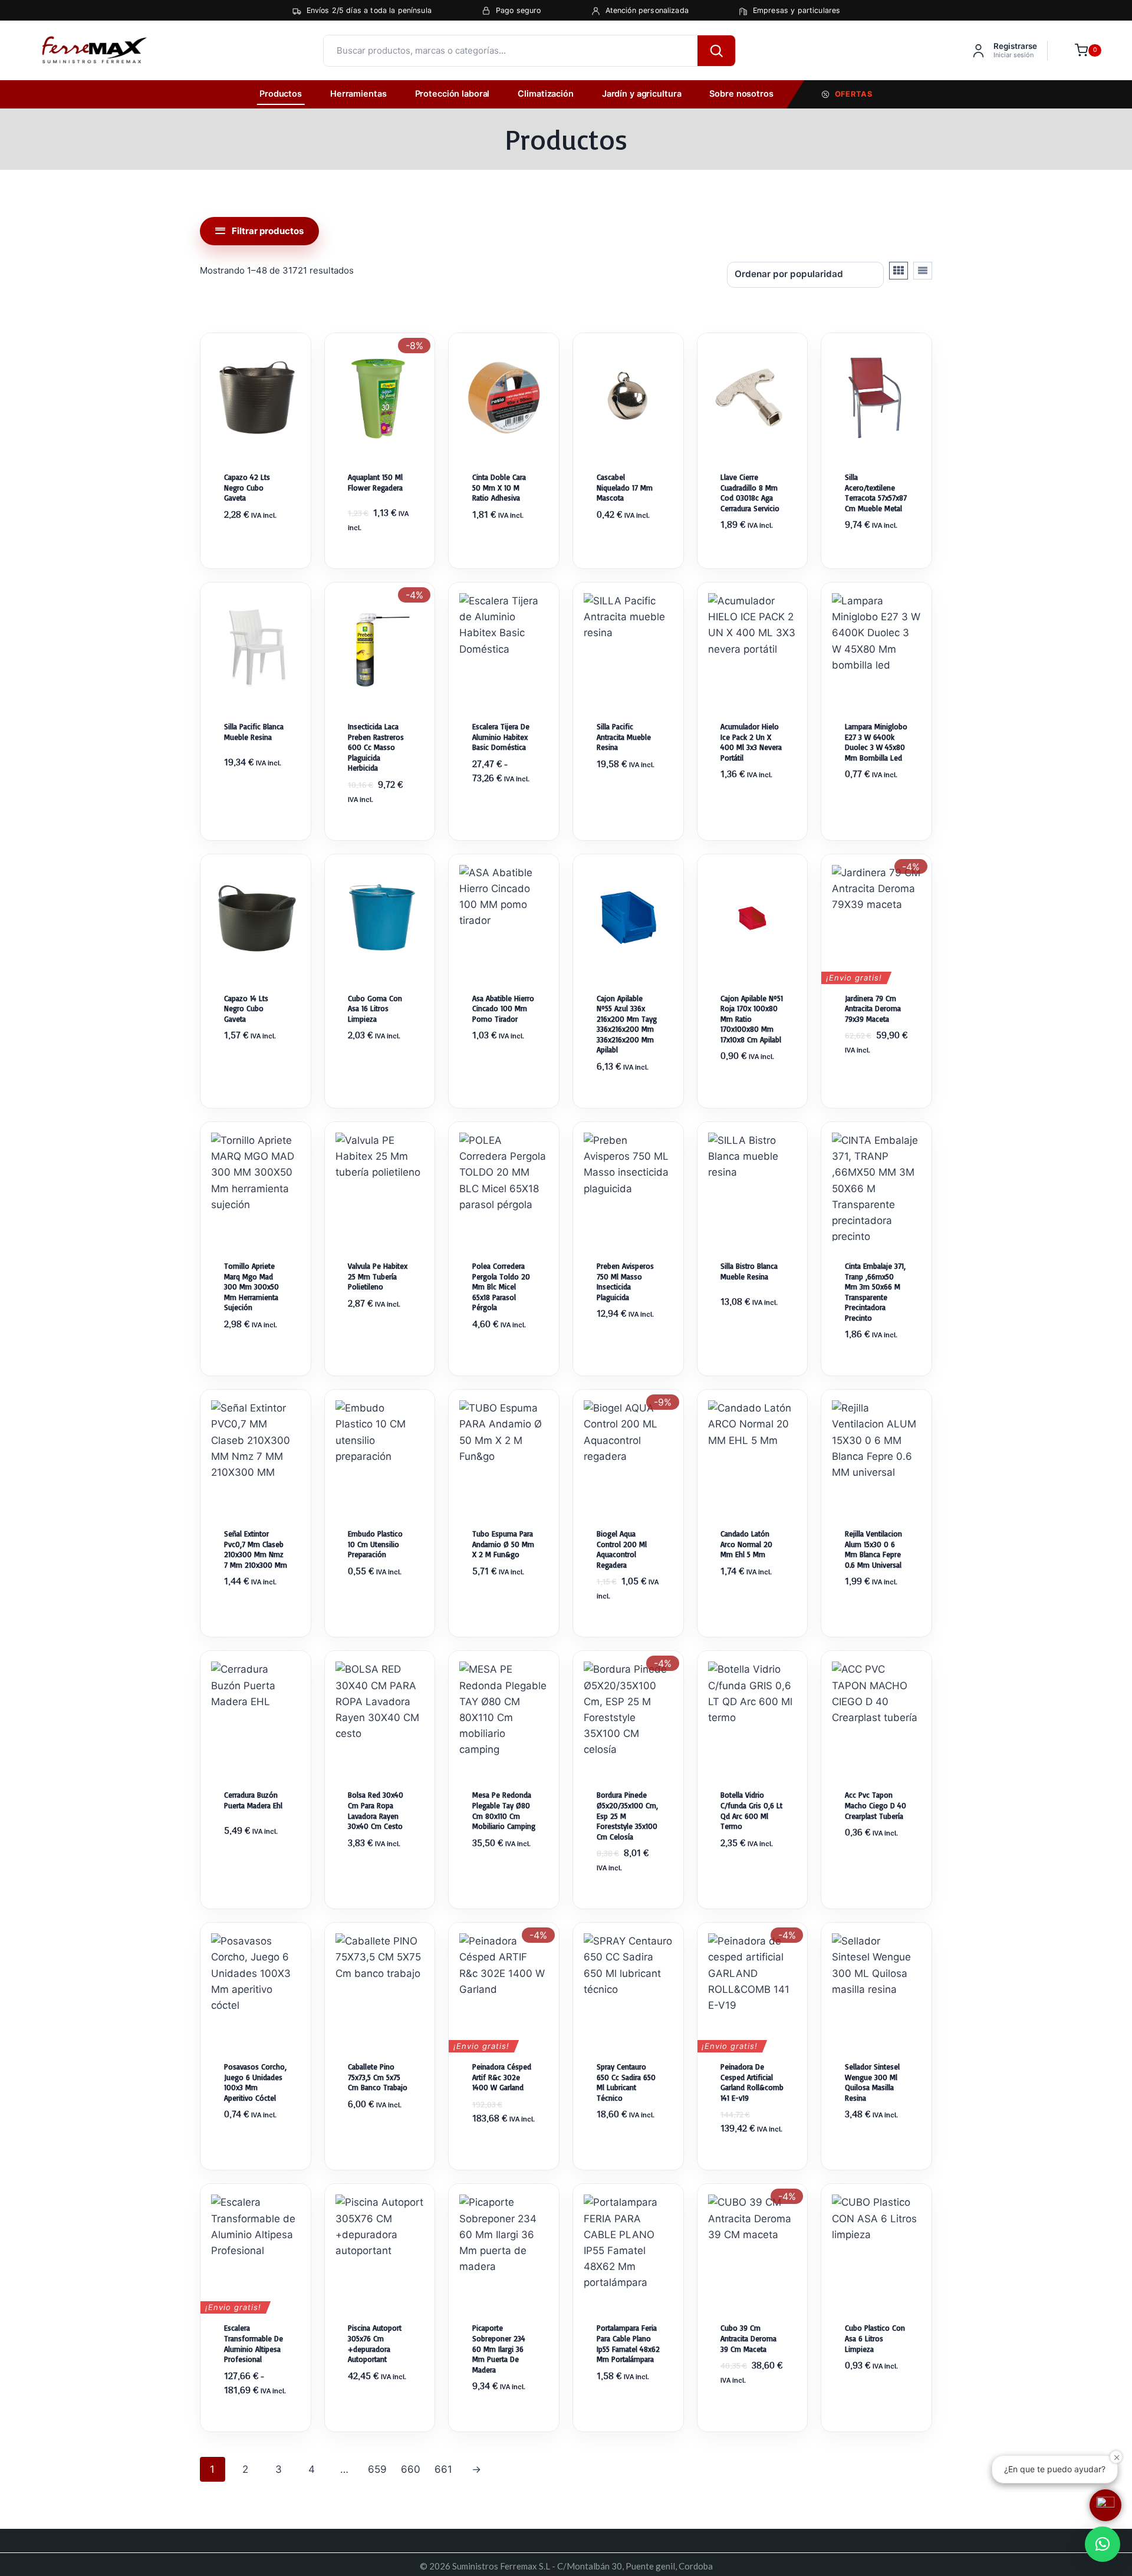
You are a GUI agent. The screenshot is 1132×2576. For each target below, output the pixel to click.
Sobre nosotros (741, 94)
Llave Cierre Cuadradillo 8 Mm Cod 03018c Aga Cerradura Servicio (750, 493)
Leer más (877, 565)
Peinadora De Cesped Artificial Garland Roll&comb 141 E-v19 (752, 2082)
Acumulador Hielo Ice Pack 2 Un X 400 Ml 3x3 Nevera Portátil (751, 742)
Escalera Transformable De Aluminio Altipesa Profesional (254, 2343)
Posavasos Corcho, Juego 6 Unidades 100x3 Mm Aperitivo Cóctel (255, 2082)
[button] (1103, 2544)
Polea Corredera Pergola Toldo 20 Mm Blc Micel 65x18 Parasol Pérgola (501, 1287)
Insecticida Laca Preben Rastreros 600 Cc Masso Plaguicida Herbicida (376, 747)
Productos (281, 94)
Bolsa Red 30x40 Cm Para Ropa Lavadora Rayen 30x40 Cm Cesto (376, 1810)
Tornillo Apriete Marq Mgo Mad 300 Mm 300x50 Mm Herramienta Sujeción (251, 1287)
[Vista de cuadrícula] (899, 271)
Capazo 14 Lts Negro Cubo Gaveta (246, 1009)
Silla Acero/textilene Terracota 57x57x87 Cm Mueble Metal (876, 493)
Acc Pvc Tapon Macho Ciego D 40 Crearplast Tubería (876, 1805)
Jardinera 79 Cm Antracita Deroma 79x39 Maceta (873, 1009)
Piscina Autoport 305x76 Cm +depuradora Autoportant (375, 2343)
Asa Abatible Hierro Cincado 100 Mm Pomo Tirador (503, 1009)
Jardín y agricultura (642, 94)
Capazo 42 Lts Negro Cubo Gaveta (247, 487)
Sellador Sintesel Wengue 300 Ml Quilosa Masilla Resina (872, 2082)
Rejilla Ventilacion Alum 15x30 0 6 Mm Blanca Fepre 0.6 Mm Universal (873, 1549)
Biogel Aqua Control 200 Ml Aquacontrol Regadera (622, 1549)
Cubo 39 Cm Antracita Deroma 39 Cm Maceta (748, 2338)
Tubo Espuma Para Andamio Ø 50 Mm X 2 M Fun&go (503, 1544)
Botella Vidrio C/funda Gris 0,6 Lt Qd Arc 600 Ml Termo (751, 1810)
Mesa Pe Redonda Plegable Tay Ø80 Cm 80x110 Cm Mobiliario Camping (504, 1810)
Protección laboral (453, 94)
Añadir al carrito (255, 565)
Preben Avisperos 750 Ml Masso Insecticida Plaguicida (625, 1282)
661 (443, 2469)
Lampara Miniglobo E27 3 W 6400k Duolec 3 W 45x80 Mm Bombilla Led (876, 742)
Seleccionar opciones (504, 837)
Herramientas (358, 94)
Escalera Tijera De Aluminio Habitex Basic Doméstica (501, 737)
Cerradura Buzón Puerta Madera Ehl (253, 1800)
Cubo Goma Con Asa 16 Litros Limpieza (375, 1009)
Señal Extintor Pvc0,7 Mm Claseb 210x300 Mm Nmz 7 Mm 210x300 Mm (256, 1549)
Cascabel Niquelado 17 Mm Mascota (625, 487)
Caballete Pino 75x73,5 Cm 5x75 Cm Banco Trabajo (378, 2077)
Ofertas (854, 94)
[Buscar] (716, 51)
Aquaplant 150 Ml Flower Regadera (375, 482)
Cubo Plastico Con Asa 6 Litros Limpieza (875, 2338)
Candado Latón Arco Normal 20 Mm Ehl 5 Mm (746, 1544)
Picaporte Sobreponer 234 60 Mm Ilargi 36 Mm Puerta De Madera (499, 2348)
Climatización (545, 94)
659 (377, 2469)
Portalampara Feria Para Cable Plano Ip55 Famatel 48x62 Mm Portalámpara (628, 2343)
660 (411, 2469)
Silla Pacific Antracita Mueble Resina (624, 737)
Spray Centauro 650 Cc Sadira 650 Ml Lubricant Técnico (626, 2082)
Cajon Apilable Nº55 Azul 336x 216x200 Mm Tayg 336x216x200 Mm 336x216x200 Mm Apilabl (627, 1024)
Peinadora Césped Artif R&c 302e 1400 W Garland (502, 2077)
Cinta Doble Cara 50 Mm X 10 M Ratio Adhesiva (499, 487)
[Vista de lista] (923, 271)
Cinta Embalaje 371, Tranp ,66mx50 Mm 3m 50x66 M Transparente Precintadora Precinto (875, 1292)
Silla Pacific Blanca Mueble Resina (254, 732)
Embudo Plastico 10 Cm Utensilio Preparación (375, 1544)
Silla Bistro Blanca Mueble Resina (749, 1271)
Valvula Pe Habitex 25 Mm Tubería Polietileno (378, 1276)
